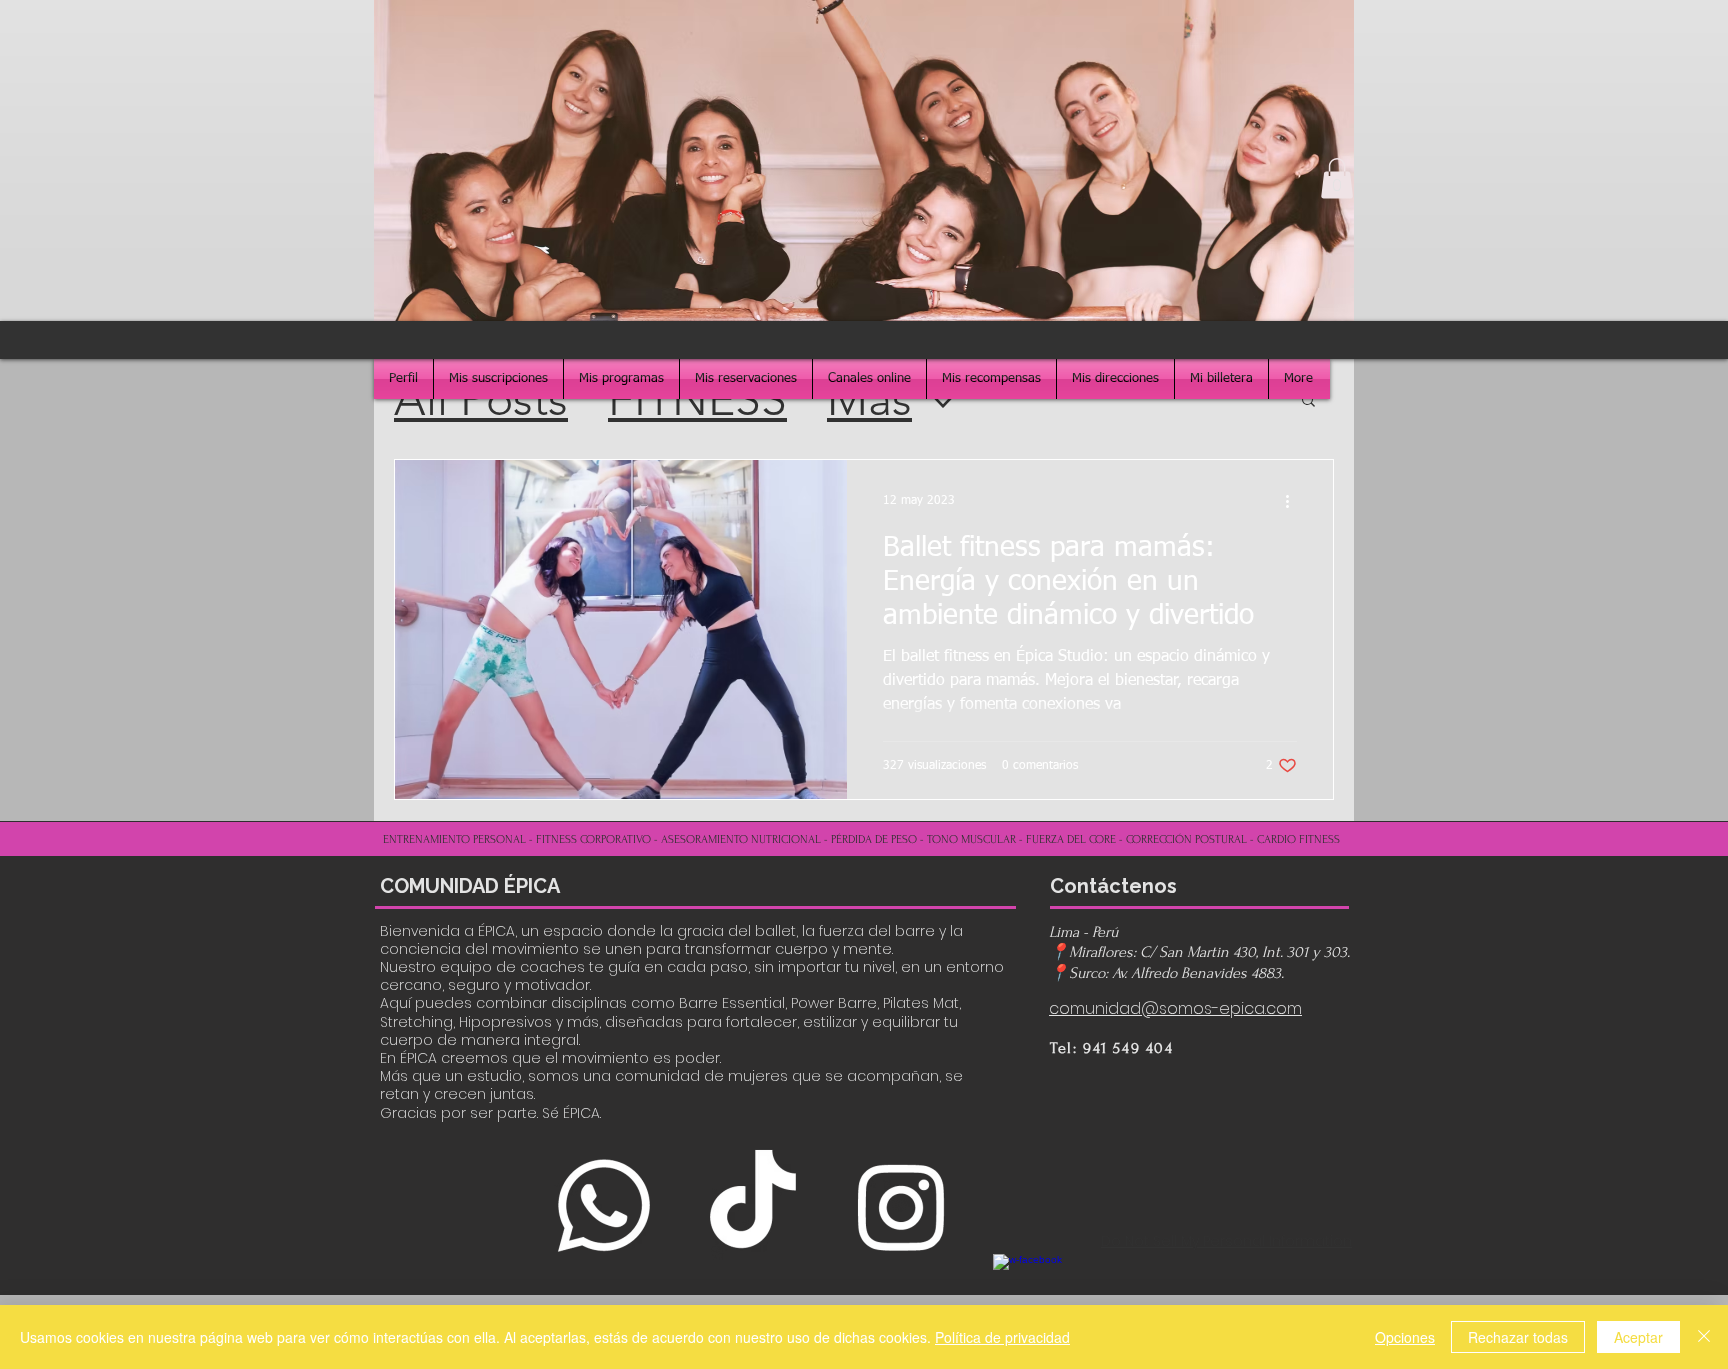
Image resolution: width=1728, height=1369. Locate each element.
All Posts (481, 399)
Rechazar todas (1518, 1337)
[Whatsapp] (603, 1205)
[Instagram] (901, 1205)
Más (869, 399)
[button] (1337, 178)
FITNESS (697, 399)
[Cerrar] (1704, 1337)
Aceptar (1638, 1337)
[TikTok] (752, 1205)
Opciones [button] (1405, 1337)
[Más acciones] (1294, 501)
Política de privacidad (1002, 1337)
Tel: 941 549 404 (1112, 1048)
